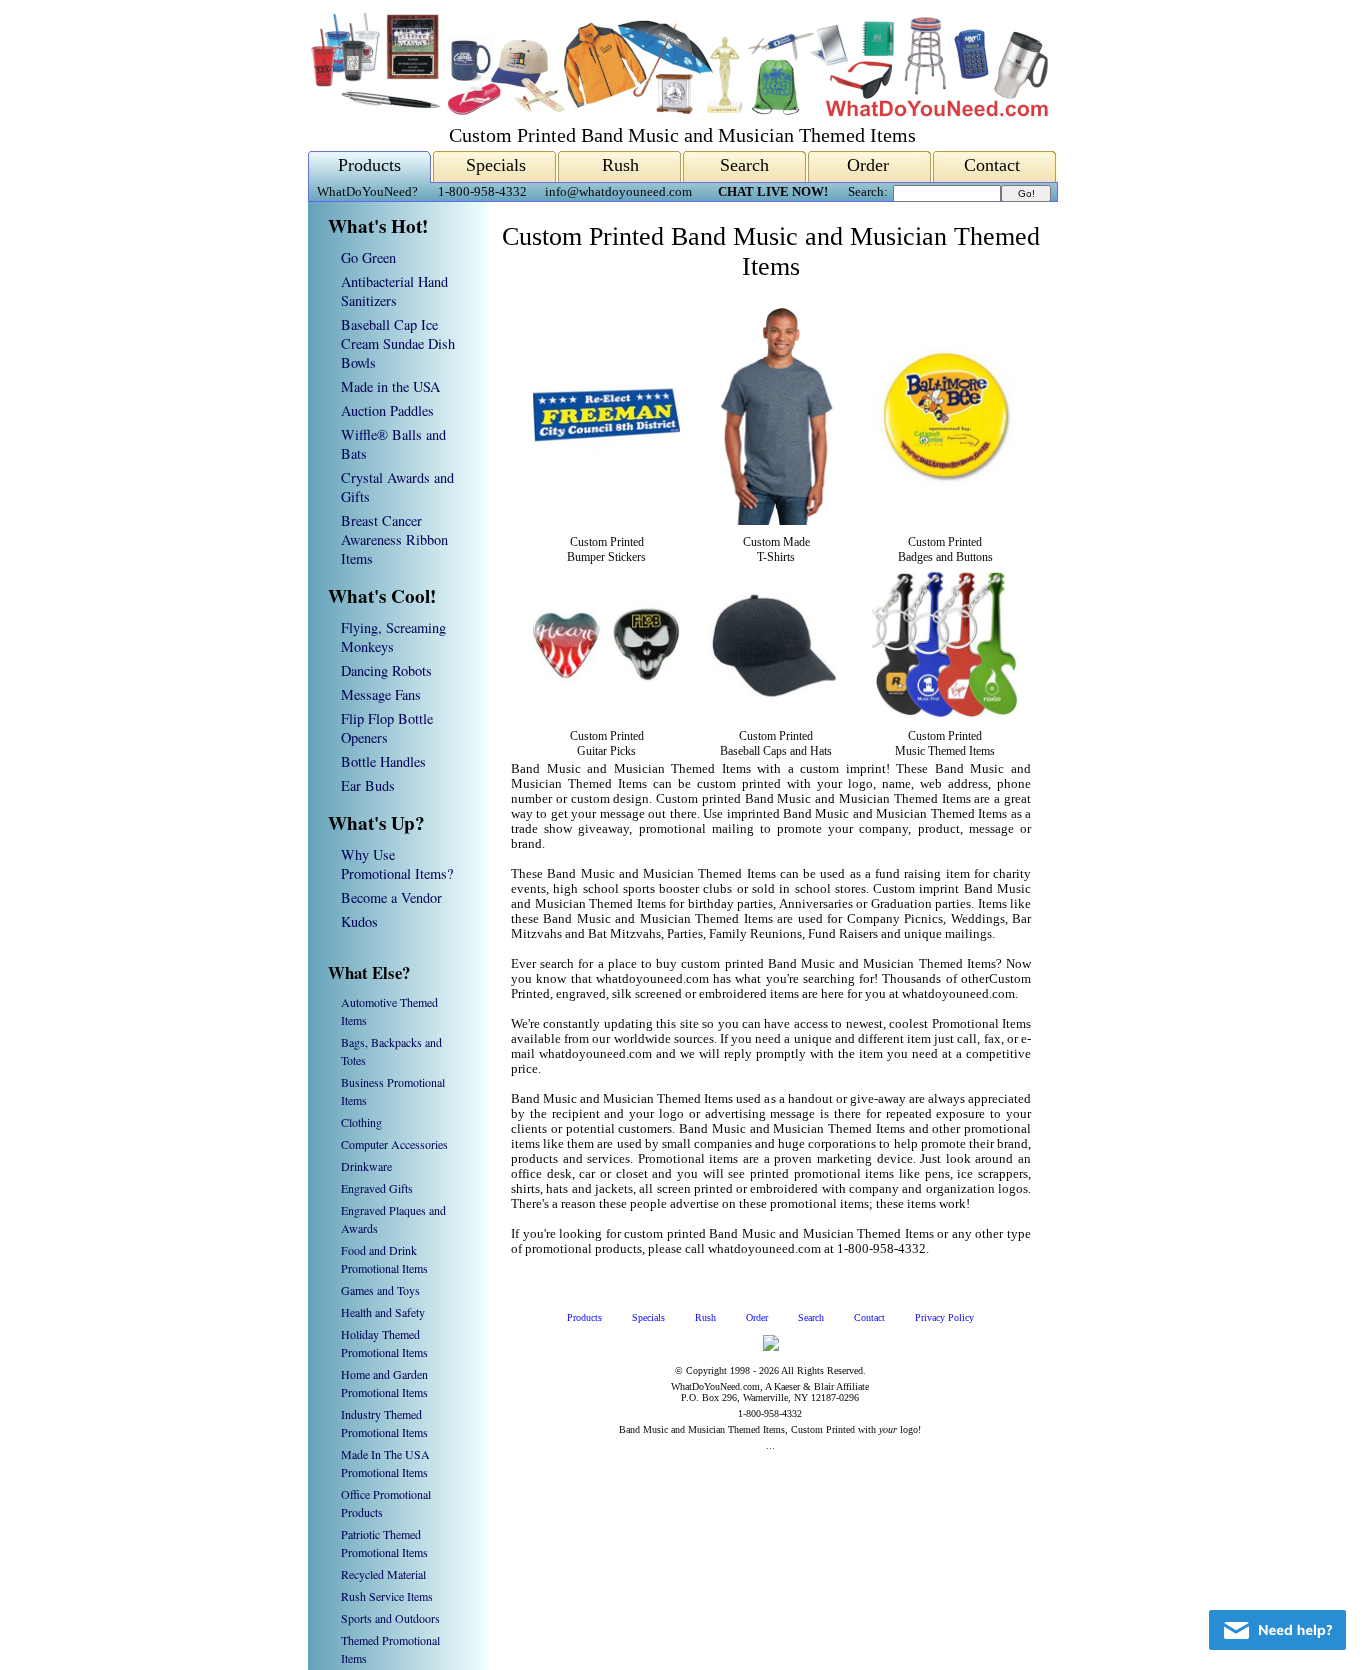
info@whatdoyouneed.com (618, 192)
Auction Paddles (387, 410)
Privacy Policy (944, 1317)
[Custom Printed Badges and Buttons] (945, 485)
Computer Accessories (394, 1144)
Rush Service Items (387, 1596)
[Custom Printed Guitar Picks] (606, 715)
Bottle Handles (383, 761)
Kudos (359, 921)
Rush (620, 165)
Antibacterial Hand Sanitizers (394, 291)
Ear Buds (368, 785)
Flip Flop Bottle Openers (387, 728)
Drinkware (366, 1166)
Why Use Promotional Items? (397, 864)
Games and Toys (380, 1290)
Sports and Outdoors (390, 1618)
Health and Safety (383, 1312)
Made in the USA (390, 386)
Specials (496, 165)
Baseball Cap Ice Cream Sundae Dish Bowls (398, 343)
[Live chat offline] (1277, 1630)
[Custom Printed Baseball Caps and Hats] (775, 715)
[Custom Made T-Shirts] (775, 521)
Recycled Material (383, 1574)
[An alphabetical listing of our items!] (678, 111)
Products (369, 165)
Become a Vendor (391, 897)
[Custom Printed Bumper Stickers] (606, 485)
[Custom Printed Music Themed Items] (945, 715)
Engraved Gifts (377, 1188)
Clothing (361, 1122)
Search (744, 165)
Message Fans (381, 694)
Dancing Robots (386, 670)
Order (868, 165)
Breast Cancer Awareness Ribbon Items (394, 539)
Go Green (368, 257)
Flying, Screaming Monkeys (393, 637)
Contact (992, 165)
